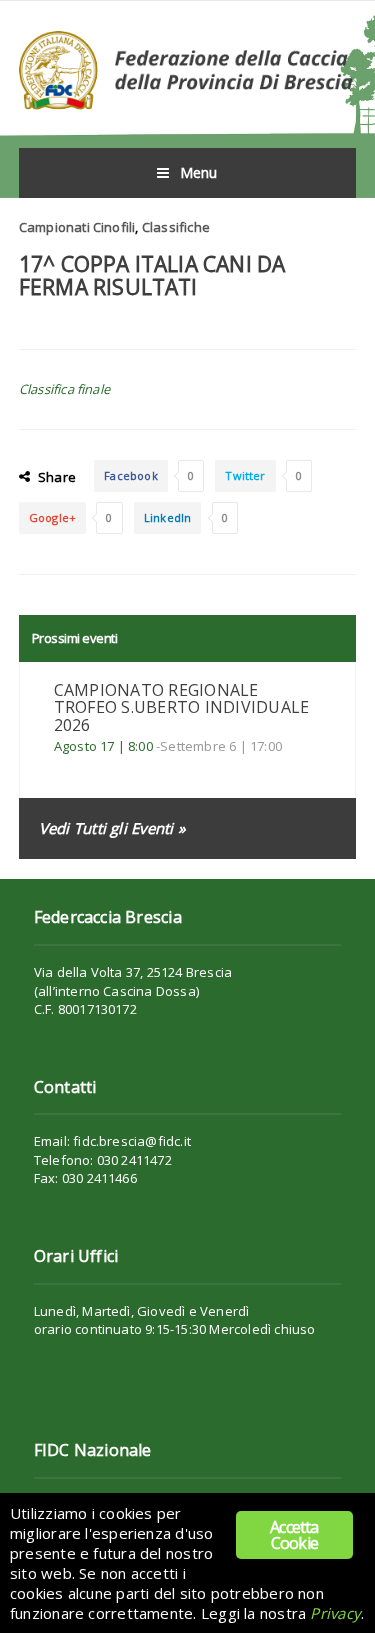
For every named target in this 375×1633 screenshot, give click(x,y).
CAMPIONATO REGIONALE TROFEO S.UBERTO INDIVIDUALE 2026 (181, 707)
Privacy (335, 1613)
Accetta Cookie (294, 1535)
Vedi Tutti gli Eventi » (112, 828)
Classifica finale (64, 389)
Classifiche (176, 227)
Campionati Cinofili (77, 227)
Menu (199, 172)
